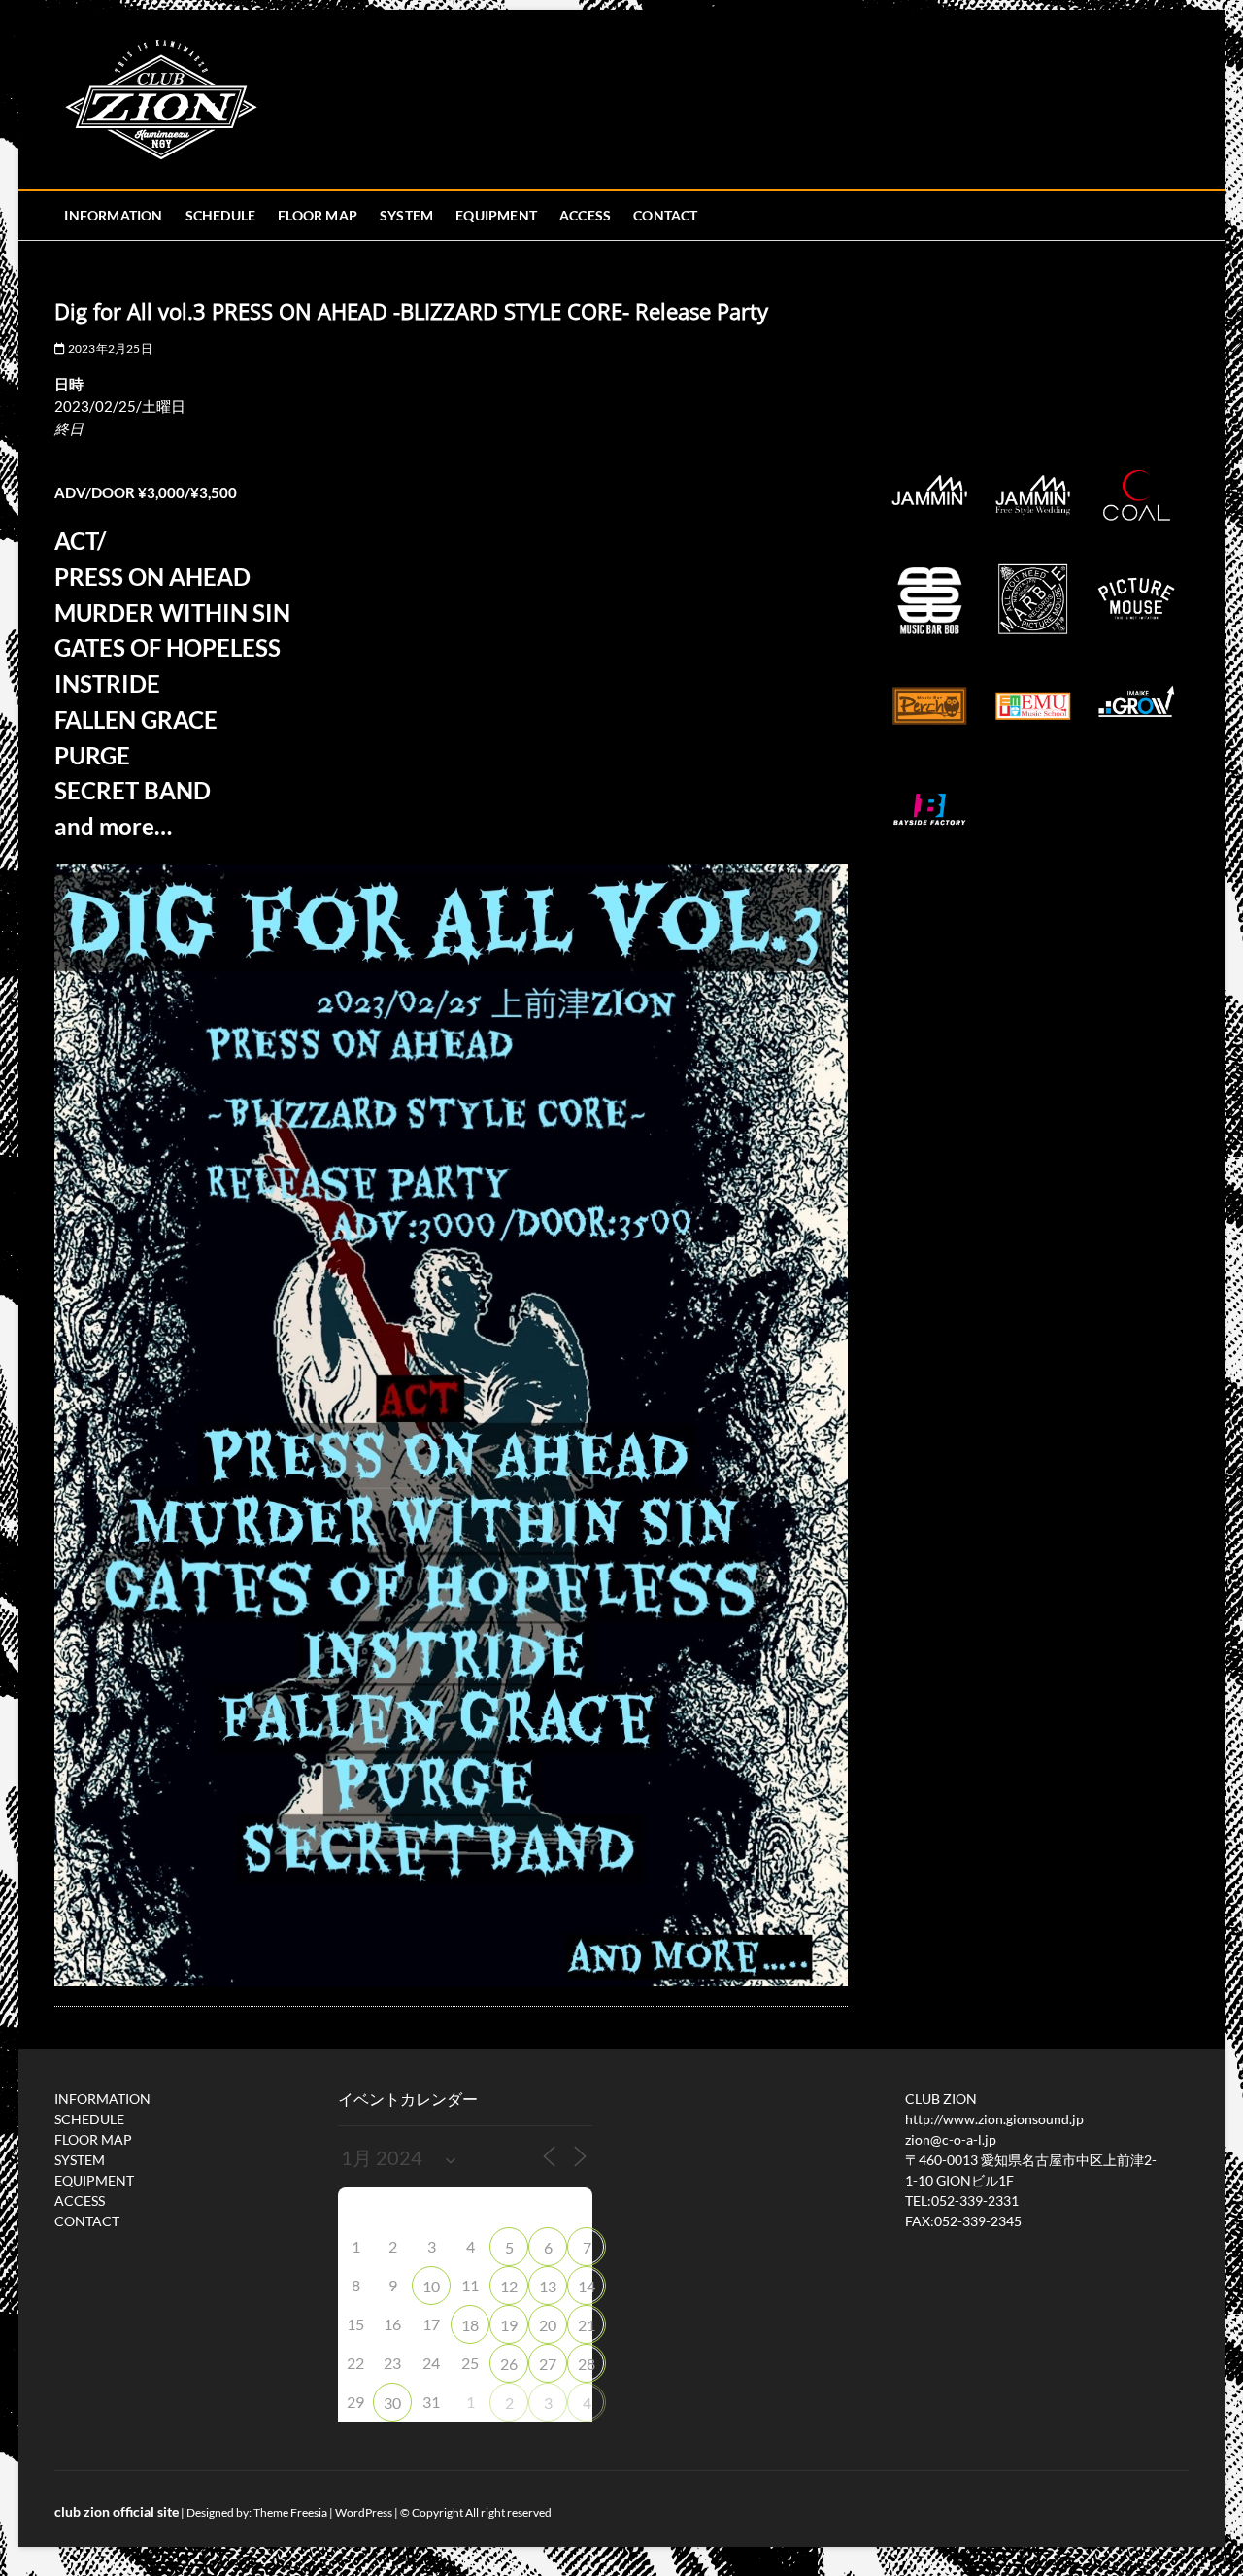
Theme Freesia (290, 2512)
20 (548, 2325)
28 (587, 2364)
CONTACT (665, 215)
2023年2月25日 (109, 348)
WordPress (364, 2512)
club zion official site (117, 2511)
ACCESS (585, 215)
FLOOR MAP (318, 215)
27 (548, 2364)
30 (392, 2403)
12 (509, 2286)
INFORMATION (113, 215)
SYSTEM (406, 215)
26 (509, 2364)
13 (548, 2286)
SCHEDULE (221, 215)
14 (587, 2286)
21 (587, 2325)
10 (431, 2286)
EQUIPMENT (496, 215)
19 (509, 2325)
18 (470, 2325)
